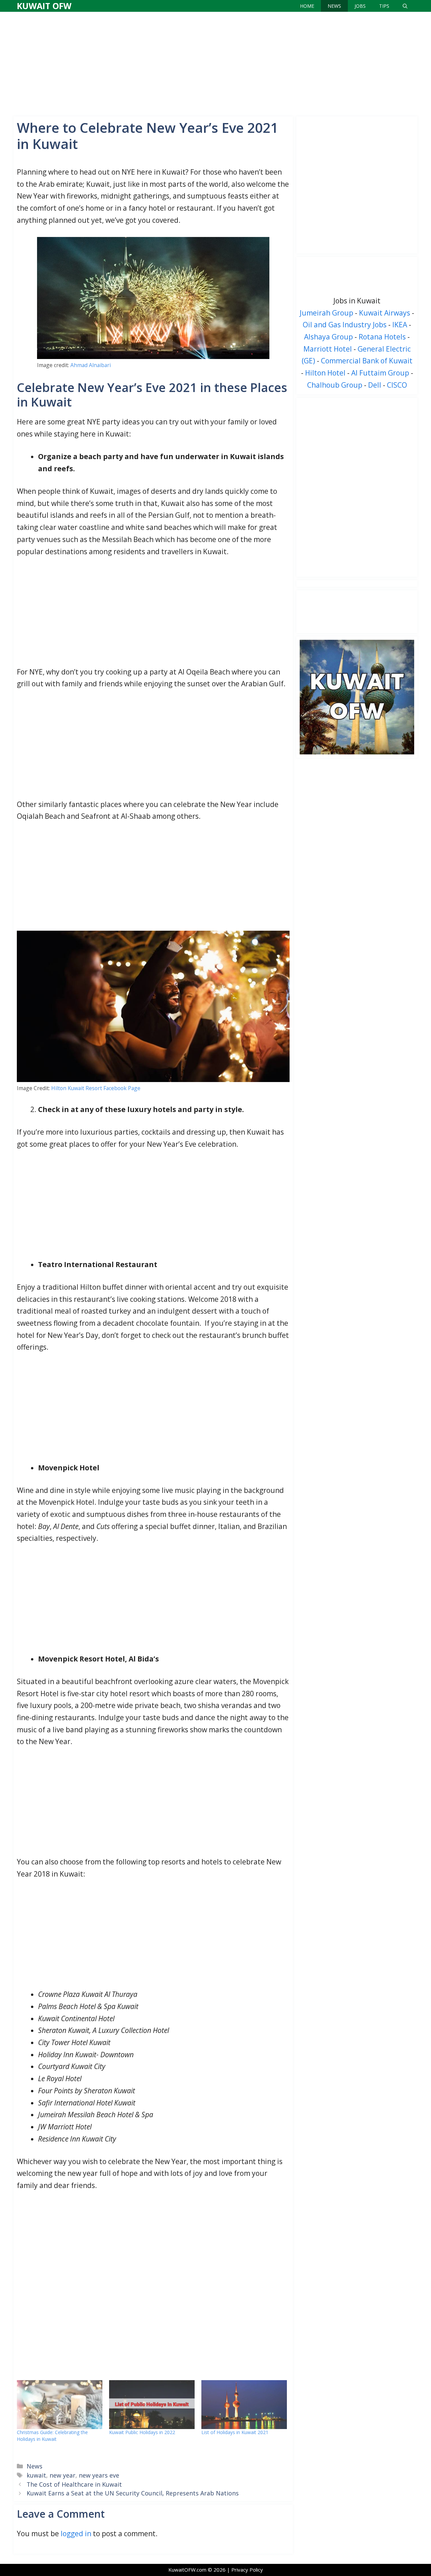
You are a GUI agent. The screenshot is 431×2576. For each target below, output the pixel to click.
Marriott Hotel (328, 349)
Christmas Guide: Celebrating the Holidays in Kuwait (52, 2436)
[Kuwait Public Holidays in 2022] (152, 2405)
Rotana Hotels (382, 337)
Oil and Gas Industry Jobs (345, 325)
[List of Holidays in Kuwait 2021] (244, 2405)
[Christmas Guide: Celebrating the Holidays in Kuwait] (60, 2405)
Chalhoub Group (335, 385)
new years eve (99, 2475)
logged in (76, 2534)
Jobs (360, 6)
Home (307, 6)
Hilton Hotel (325, 373)
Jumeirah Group (326, 313)
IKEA (400, 325)
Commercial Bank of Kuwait (367, 361)
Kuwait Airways (385, 313)
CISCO (397, 385)
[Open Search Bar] (405, 6)
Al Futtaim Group (380, 373)
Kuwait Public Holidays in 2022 (142, 2432)
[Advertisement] (215, 62)
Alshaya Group (328, 337)
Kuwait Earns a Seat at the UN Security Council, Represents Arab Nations (133, 2493)
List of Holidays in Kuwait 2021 (235, 2432)
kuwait (36, 2475)
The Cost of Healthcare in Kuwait (74, 2484)
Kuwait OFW (44, 6)
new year (62, 2475)
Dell (375, 385)
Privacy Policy (247, 2570)
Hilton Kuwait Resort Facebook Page (96, 1088)
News (334, 6)
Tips (384, 6)
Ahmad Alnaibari (91, 365)
